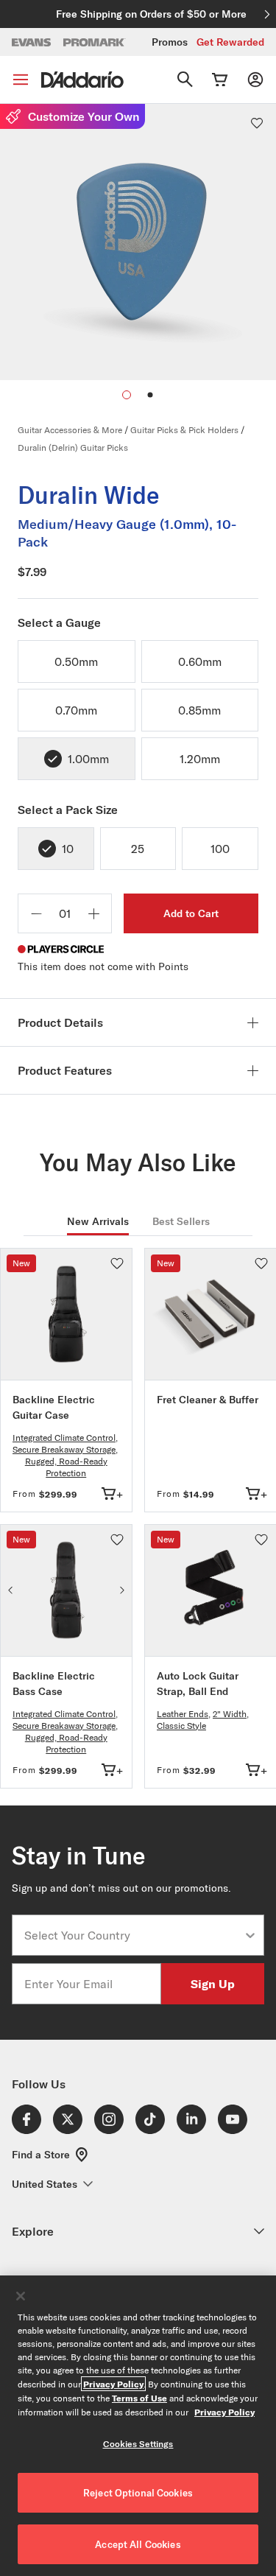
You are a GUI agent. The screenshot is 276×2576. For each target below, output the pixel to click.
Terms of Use (139, 2398)
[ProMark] (95, 42)
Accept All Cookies (138, 2544)
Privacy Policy (113, 2384)
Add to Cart (191, 913)
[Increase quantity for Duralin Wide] (93, 913)
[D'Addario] (82, 80)
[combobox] (134, 1935)
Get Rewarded (230, 42)
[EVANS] (32, 42)
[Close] (21, 2296)
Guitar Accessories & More (70, 430)
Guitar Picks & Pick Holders (184, 430)
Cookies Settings (138, 2444)
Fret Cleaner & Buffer (208, 1400)
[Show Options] (250, 1935)
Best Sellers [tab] (181, 1221)
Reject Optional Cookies (138, 2493)
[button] (150, 395)
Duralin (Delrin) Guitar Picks (73, 448)
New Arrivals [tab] (98, 1221)
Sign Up (213, 1983)
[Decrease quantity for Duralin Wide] (36, 913)
